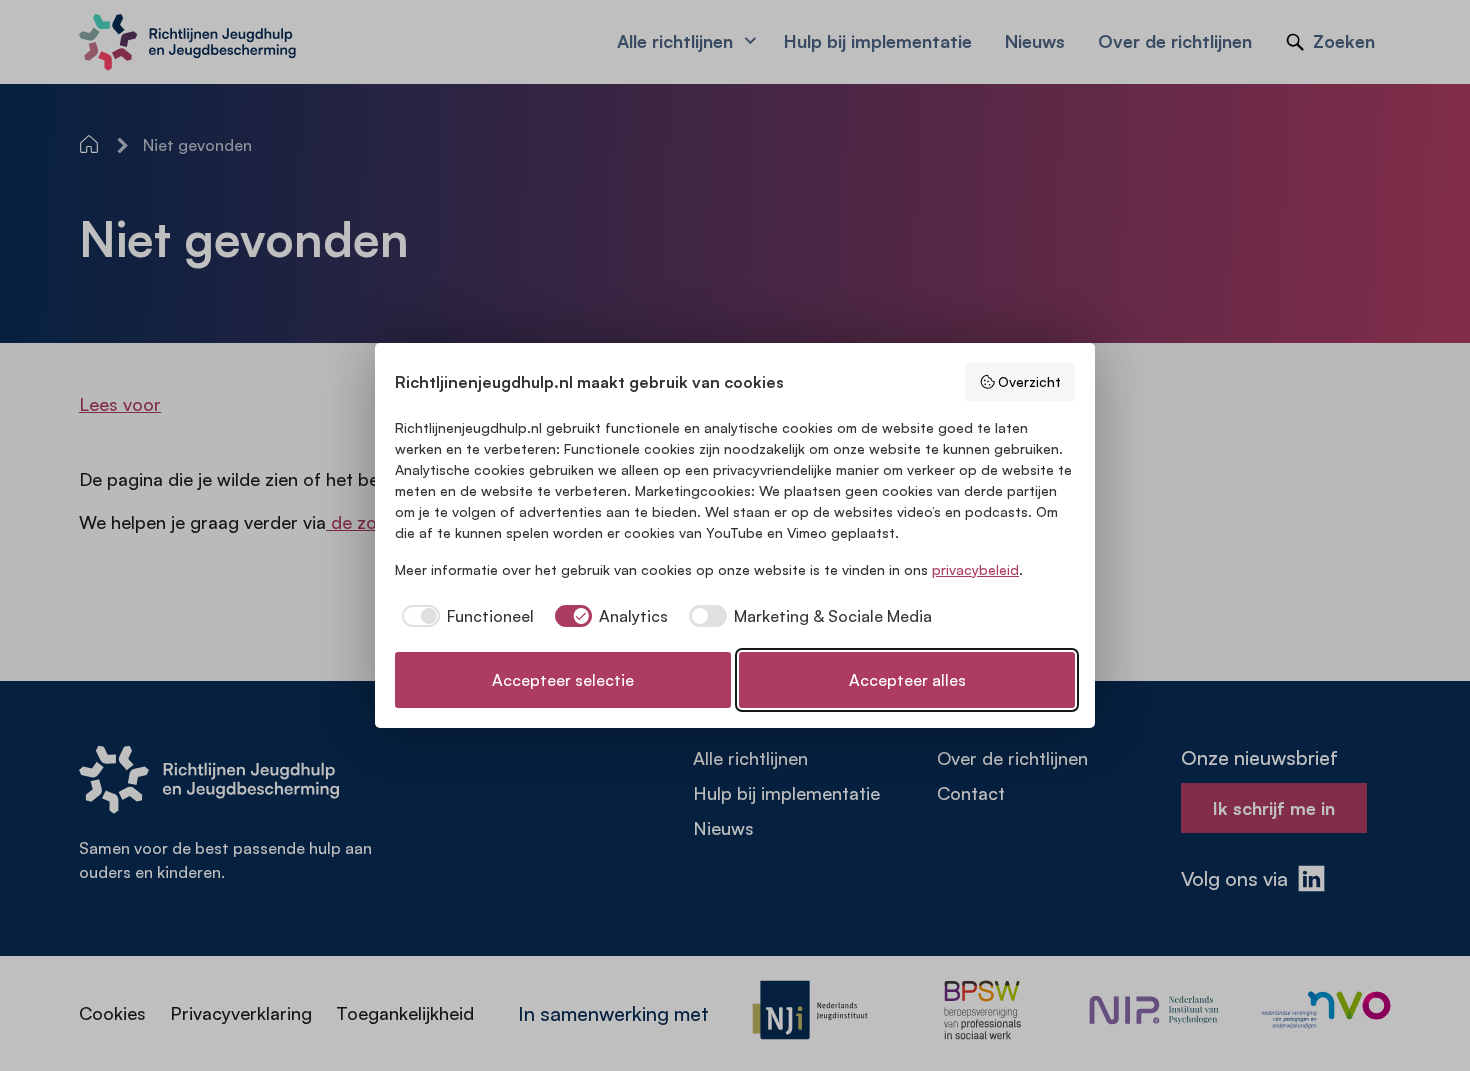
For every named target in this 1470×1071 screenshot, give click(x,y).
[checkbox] (464, 616)
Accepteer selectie (563, 680)
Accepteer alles (907, 680)
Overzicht (1029, 381)
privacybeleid (975, 569)
